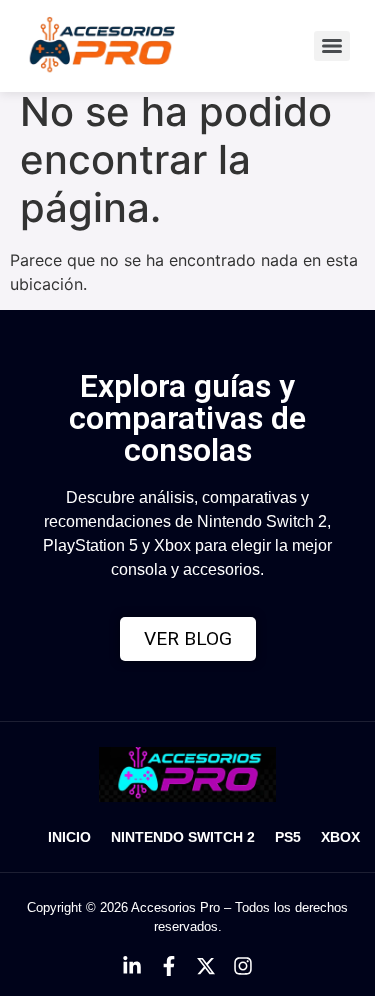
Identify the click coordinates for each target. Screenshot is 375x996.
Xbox (340, 837)
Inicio (69, 837)
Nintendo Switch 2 (183, 837)
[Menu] (332, 46)
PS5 (288, 837)
